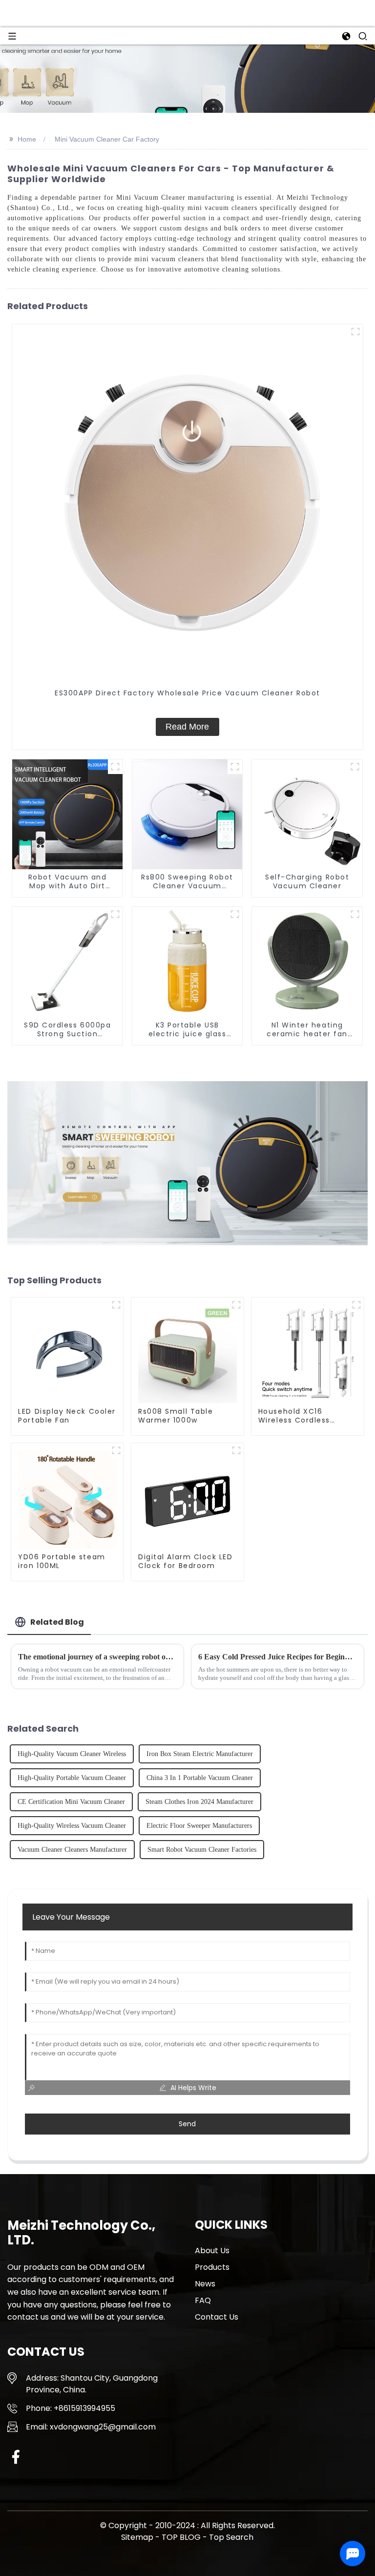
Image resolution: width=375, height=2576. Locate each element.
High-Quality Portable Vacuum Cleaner (72, 1778)
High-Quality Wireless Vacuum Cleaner (72, 1826)
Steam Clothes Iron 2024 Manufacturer (199, 1802)
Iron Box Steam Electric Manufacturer (200, 1754)
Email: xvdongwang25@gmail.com (91, 2427)
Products (212, 2267)
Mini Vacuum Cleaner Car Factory (107, 139)
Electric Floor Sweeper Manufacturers (199, 1826)
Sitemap (137, 2537)
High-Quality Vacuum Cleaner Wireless (72, 1754)
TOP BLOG (182, 2537)
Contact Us (217, 2317)
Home (27, 139)
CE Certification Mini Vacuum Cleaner (71, 1802)
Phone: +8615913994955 (71, 2408)
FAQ (203, 2300)
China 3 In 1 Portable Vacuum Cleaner (200, 1778)
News (205, 2284)
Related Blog (57, 1622)
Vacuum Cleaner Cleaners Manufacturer (72, 1850)
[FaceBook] (16, 2457)
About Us (212, 2251)
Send (187, 2124)
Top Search (231, 2537)
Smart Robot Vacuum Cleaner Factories (202, 1850)
